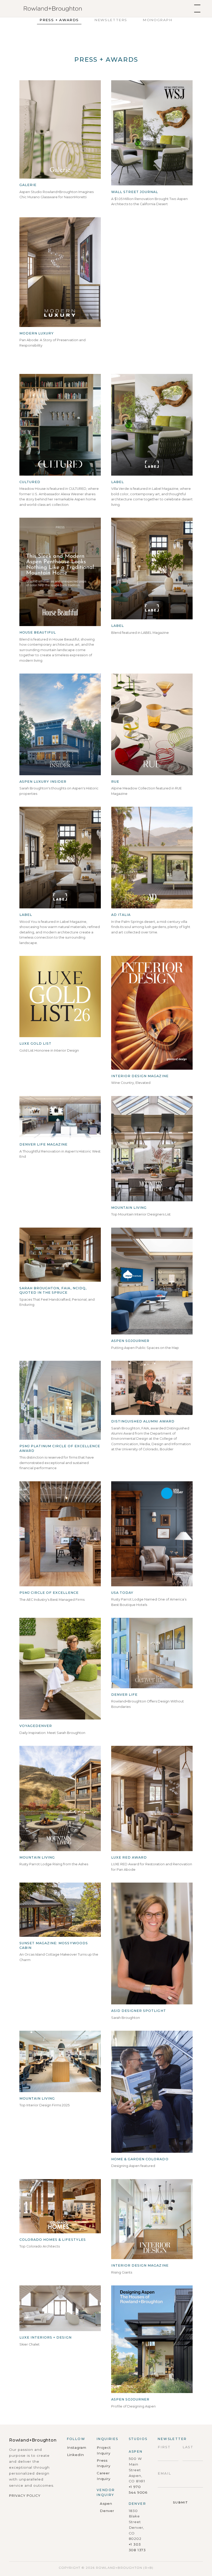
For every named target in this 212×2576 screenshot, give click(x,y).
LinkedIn (76, 2455)
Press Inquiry (104, 2463)
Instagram (77, 2447)
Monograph (158, 20)
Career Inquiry (104, 2476)
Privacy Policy (25, 2496)
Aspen (106, 2503)
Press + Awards (59, 20)
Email (164, 2473)
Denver (107, 2511)
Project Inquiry (104, 2450)
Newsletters (111, 20)
